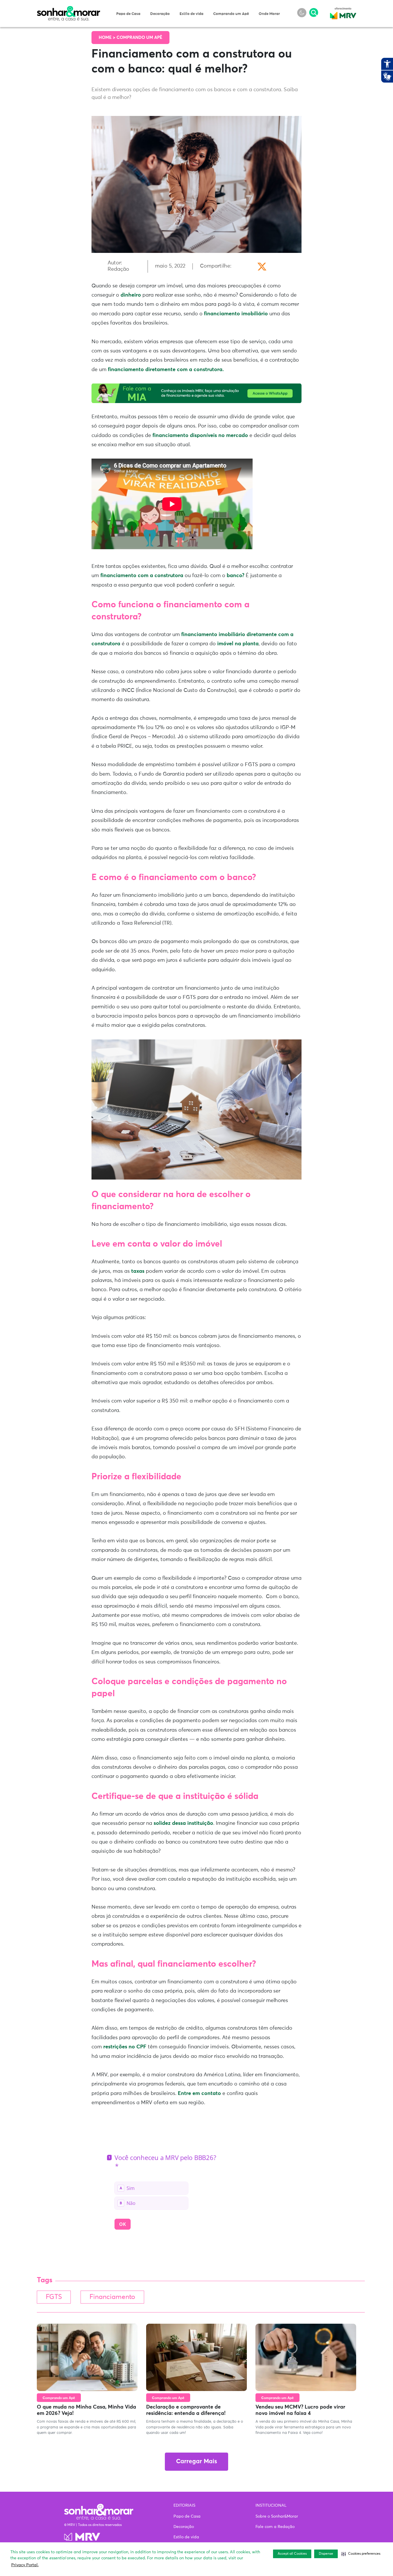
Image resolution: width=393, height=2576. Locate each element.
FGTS (54, 2297)
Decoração (160, 14)
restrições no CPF (124, 2047)
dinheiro (131, 295)
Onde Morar (269, 14)
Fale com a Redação (275, 2527)
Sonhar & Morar (68, 9)
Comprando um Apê (231, 14)
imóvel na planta (237, 644)
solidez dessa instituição (183, 1823)
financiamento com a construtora (142, 576)
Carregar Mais (197, 2462)
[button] (361, 2554)
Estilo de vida (191, 14)
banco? (235, 576)
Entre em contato (199, 2094)
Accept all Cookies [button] (292, 2554)
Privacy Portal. (25, 2565)
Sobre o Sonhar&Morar (277, 2516)
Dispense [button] (326, 2554)
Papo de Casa (128, 14)
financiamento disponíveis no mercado (200, 436)
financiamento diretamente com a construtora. (166, 370)
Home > (108, 38)
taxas (137, 1271)
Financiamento (112, 2297)
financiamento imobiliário (236, 314)
